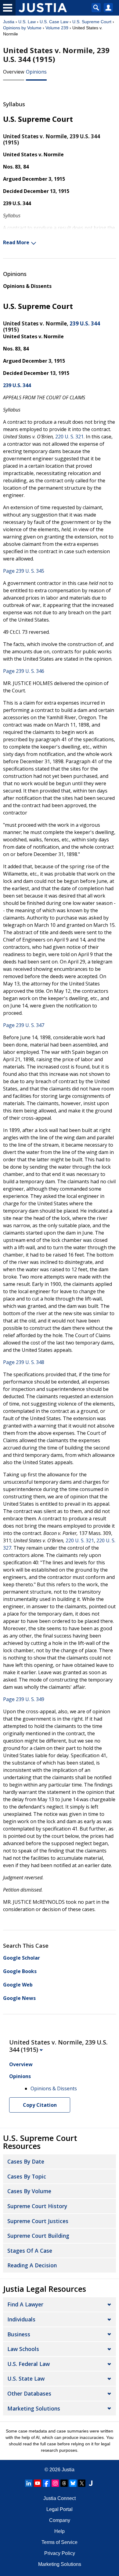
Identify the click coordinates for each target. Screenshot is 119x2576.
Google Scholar (22, 1958)
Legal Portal (60, 2509)
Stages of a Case (30, 2251)
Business (19, 2334)
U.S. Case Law (54, 22)
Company (60, 2520)
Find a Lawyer (25, 2304)
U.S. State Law (26, 2378)
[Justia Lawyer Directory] (91, 2483)
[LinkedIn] (29, 2483)
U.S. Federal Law (29, 2364)
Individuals (21, 2319)
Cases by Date (26, 2161)
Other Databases (29, 2393)
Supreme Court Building (38, 2236)
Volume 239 (57, 28)
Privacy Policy (60, 2553)
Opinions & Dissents (27, 286)
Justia (9, 22)
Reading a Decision (32, 2265)
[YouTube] (38, 2483)
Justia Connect (60, 2498)
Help (60, 2531)
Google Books (20, 1971)
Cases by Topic (27, 2176)
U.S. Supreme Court (92, 22)
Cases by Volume (29, 2191)
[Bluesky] (73, 2483)
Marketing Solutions (34, 2408)
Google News (19, 1998)
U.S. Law (27, 22)
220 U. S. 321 (69, 437)
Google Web (18, 1985)
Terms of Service (60, 2542)
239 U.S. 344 (85, 323)
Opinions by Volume (22, 28)
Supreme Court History (37, 2206)
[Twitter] (82, 2483)
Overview (14, 72)
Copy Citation (40, 2105)
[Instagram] (55, 2483)
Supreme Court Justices (38, 2221)
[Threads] (64, 2483)
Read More (16, 242)
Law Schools (23, 2349)
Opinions (36, 72)
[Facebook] (46, 2483)
